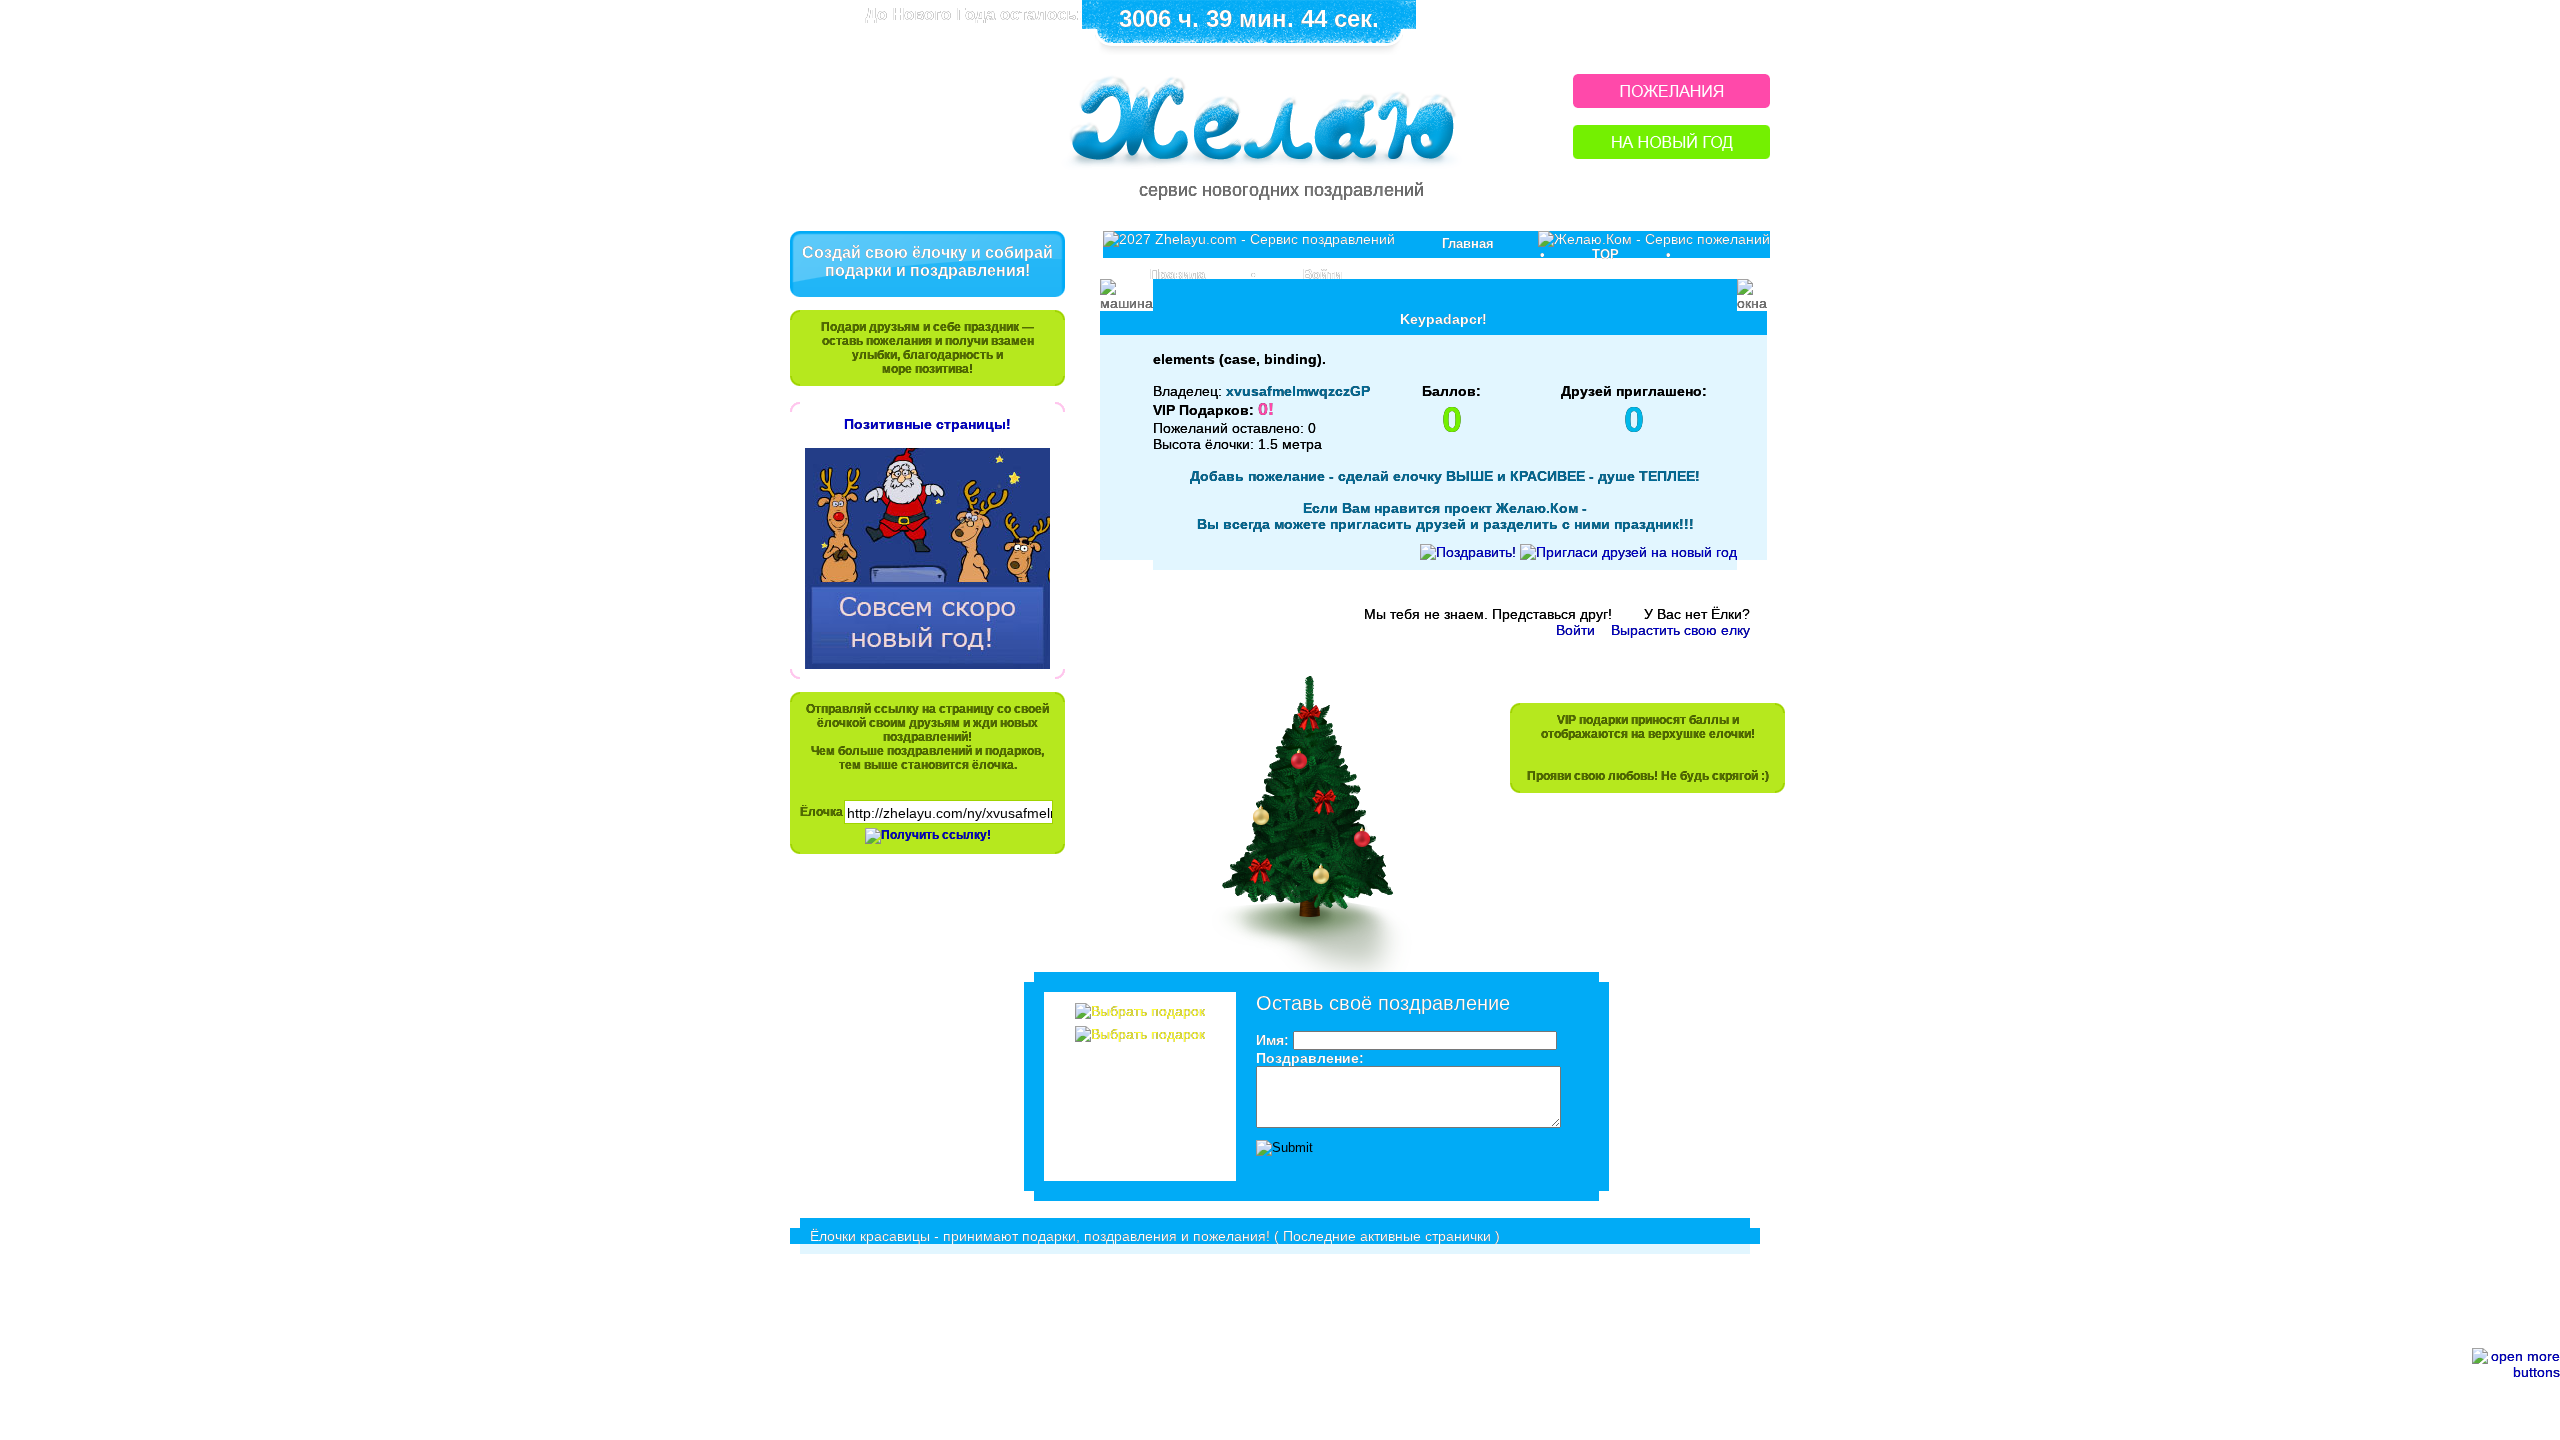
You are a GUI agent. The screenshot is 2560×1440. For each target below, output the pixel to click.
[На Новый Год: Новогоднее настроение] (1671, 153)
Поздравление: (1310, 1058)
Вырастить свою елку (1680, 630)
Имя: (1272, 1040)
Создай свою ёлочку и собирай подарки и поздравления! (927, 261)
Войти (1322, 274)
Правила (1177, 274)
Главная (1468, 243)
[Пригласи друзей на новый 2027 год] (1628, 552)
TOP (1605, 254)
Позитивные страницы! (927, 424)
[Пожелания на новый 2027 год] (1671, 102)
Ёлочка (821, 812)
